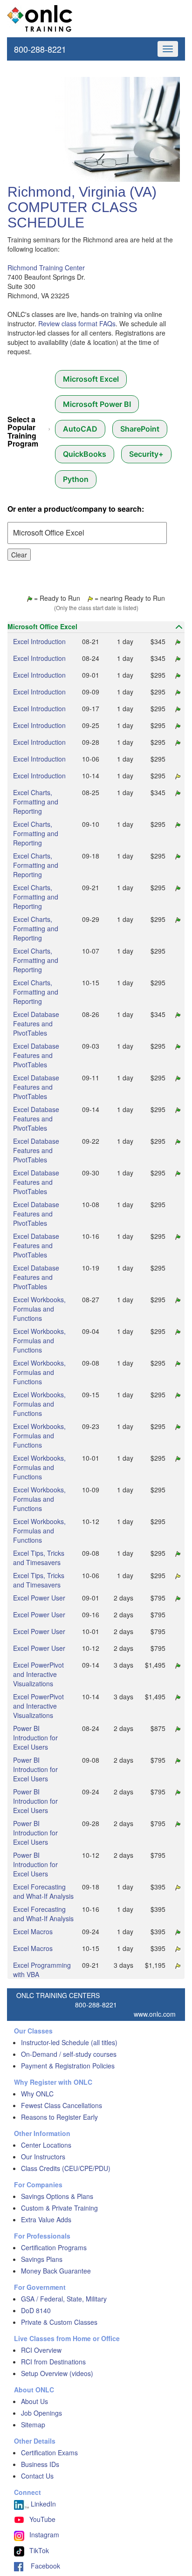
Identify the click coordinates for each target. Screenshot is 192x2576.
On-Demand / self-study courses (69, 2054)
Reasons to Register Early (59, 2117)
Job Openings (41, 2413)
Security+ (146, 454)
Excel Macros (33, 1931)
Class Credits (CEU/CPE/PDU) (66, 2168)
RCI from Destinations (53, 2362)
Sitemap (33, 2425)
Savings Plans (42, 2259)
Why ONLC (37, 2094)
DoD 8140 (36, 2310)
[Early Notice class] (177, 776)
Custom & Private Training (59, 2208)
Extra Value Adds (46, 2219)
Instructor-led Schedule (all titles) (69, 2042)
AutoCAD (80, 429)
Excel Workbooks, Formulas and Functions (39, 1309)
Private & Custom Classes (59, 2322)
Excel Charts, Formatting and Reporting (36, 802)
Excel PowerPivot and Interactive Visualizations (38, 1674)
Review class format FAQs (77, 323)
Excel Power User (39, 1598)
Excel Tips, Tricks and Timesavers (39, 1558)
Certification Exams (49, 2452)
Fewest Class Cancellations (62, 2105)
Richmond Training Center (46, 268)
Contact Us (37, 2476)
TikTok (39, 2550)
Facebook (42, 2566)
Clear (19, 555)
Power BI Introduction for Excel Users (35, 1738)
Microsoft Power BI (97, 404)
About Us (34, 2401)
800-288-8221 (40, 49)
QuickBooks (85, 454)
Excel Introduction (39, 641)
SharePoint (140, 429)
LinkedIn (42, 2504)
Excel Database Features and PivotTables (36, 1024)
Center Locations (46, 2145)
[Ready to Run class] (177, 641)
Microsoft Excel (91, 379)
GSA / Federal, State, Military (64, 2299)
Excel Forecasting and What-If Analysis (43, 1891)
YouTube (42, 2519)
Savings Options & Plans (57, 2196)
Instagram (44, 2535)
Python (76, 479)
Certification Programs (54, 2247)
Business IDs (40, 2464)
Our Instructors (43, 2157)
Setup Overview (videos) (57, 2373)
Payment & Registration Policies (68, 2066)
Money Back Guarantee (56, 2271)
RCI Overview (41, 2350)
